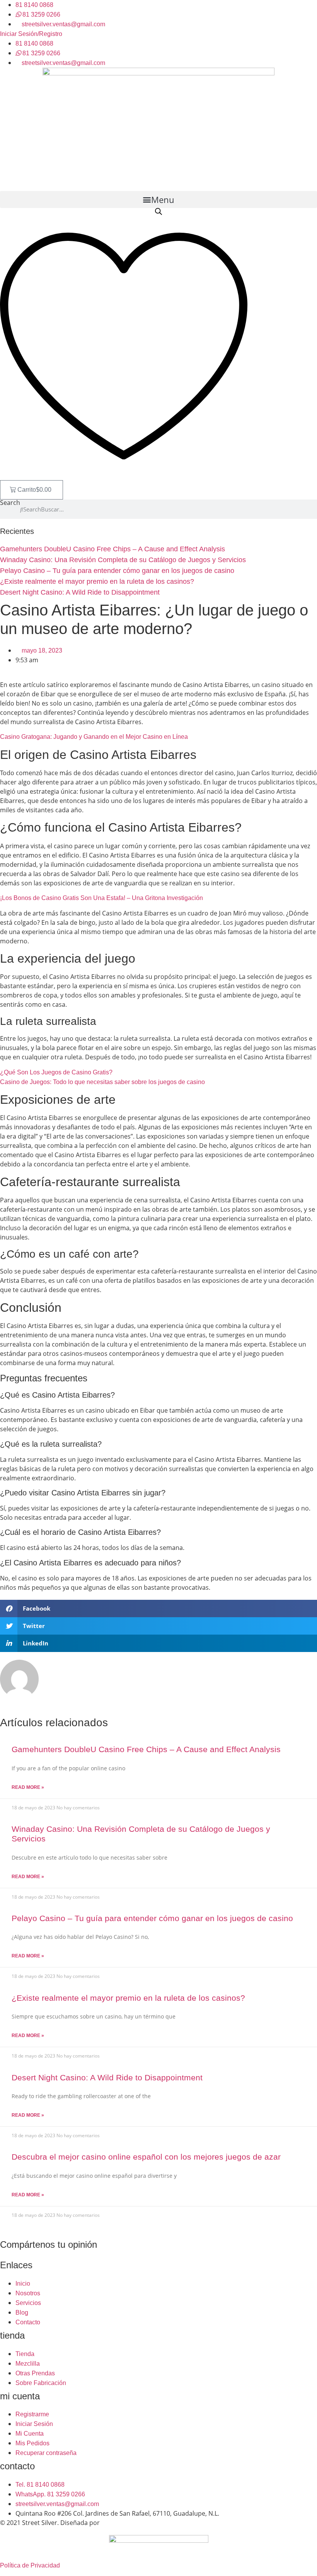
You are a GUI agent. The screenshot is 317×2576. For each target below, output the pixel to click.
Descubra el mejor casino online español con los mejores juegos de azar (146, 2157)
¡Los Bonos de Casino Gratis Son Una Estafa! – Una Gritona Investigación (101, 898)
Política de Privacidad (30, 2565)
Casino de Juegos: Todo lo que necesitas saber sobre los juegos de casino (102, 1082)
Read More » (28, 1787)
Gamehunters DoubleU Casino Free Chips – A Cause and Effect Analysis (112, 549)
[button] (158, 199)
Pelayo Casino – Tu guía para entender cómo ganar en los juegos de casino (117, 571)
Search (10, 503)
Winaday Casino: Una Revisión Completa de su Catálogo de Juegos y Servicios (123, 560)
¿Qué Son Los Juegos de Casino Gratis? (56, 1072)
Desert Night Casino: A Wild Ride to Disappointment (80, 592)
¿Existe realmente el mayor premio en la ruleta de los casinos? (97, 581)
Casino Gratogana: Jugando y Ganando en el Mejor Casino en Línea (94, 737)
